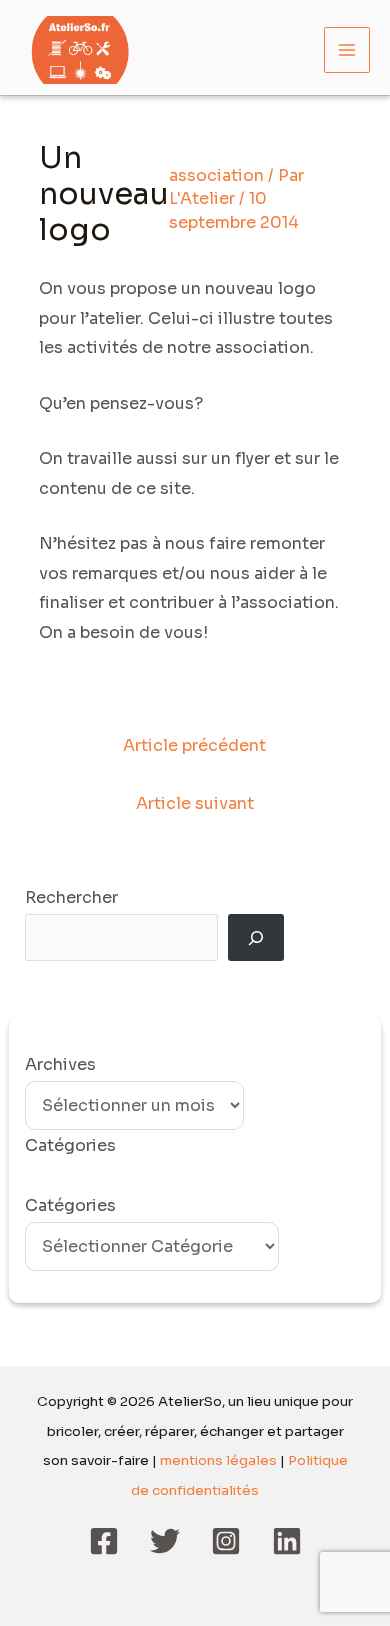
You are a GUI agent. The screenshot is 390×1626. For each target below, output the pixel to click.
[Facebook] (104, 1541)
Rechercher (71, 897)
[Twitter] (165, 1541)
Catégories (70, 1205)
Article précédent (194, 745)
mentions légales (218, 1460)
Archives (60, 1064)
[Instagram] (226, 1541)
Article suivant (195, 803)
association (216, 175)
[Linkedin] (287, 1541)
